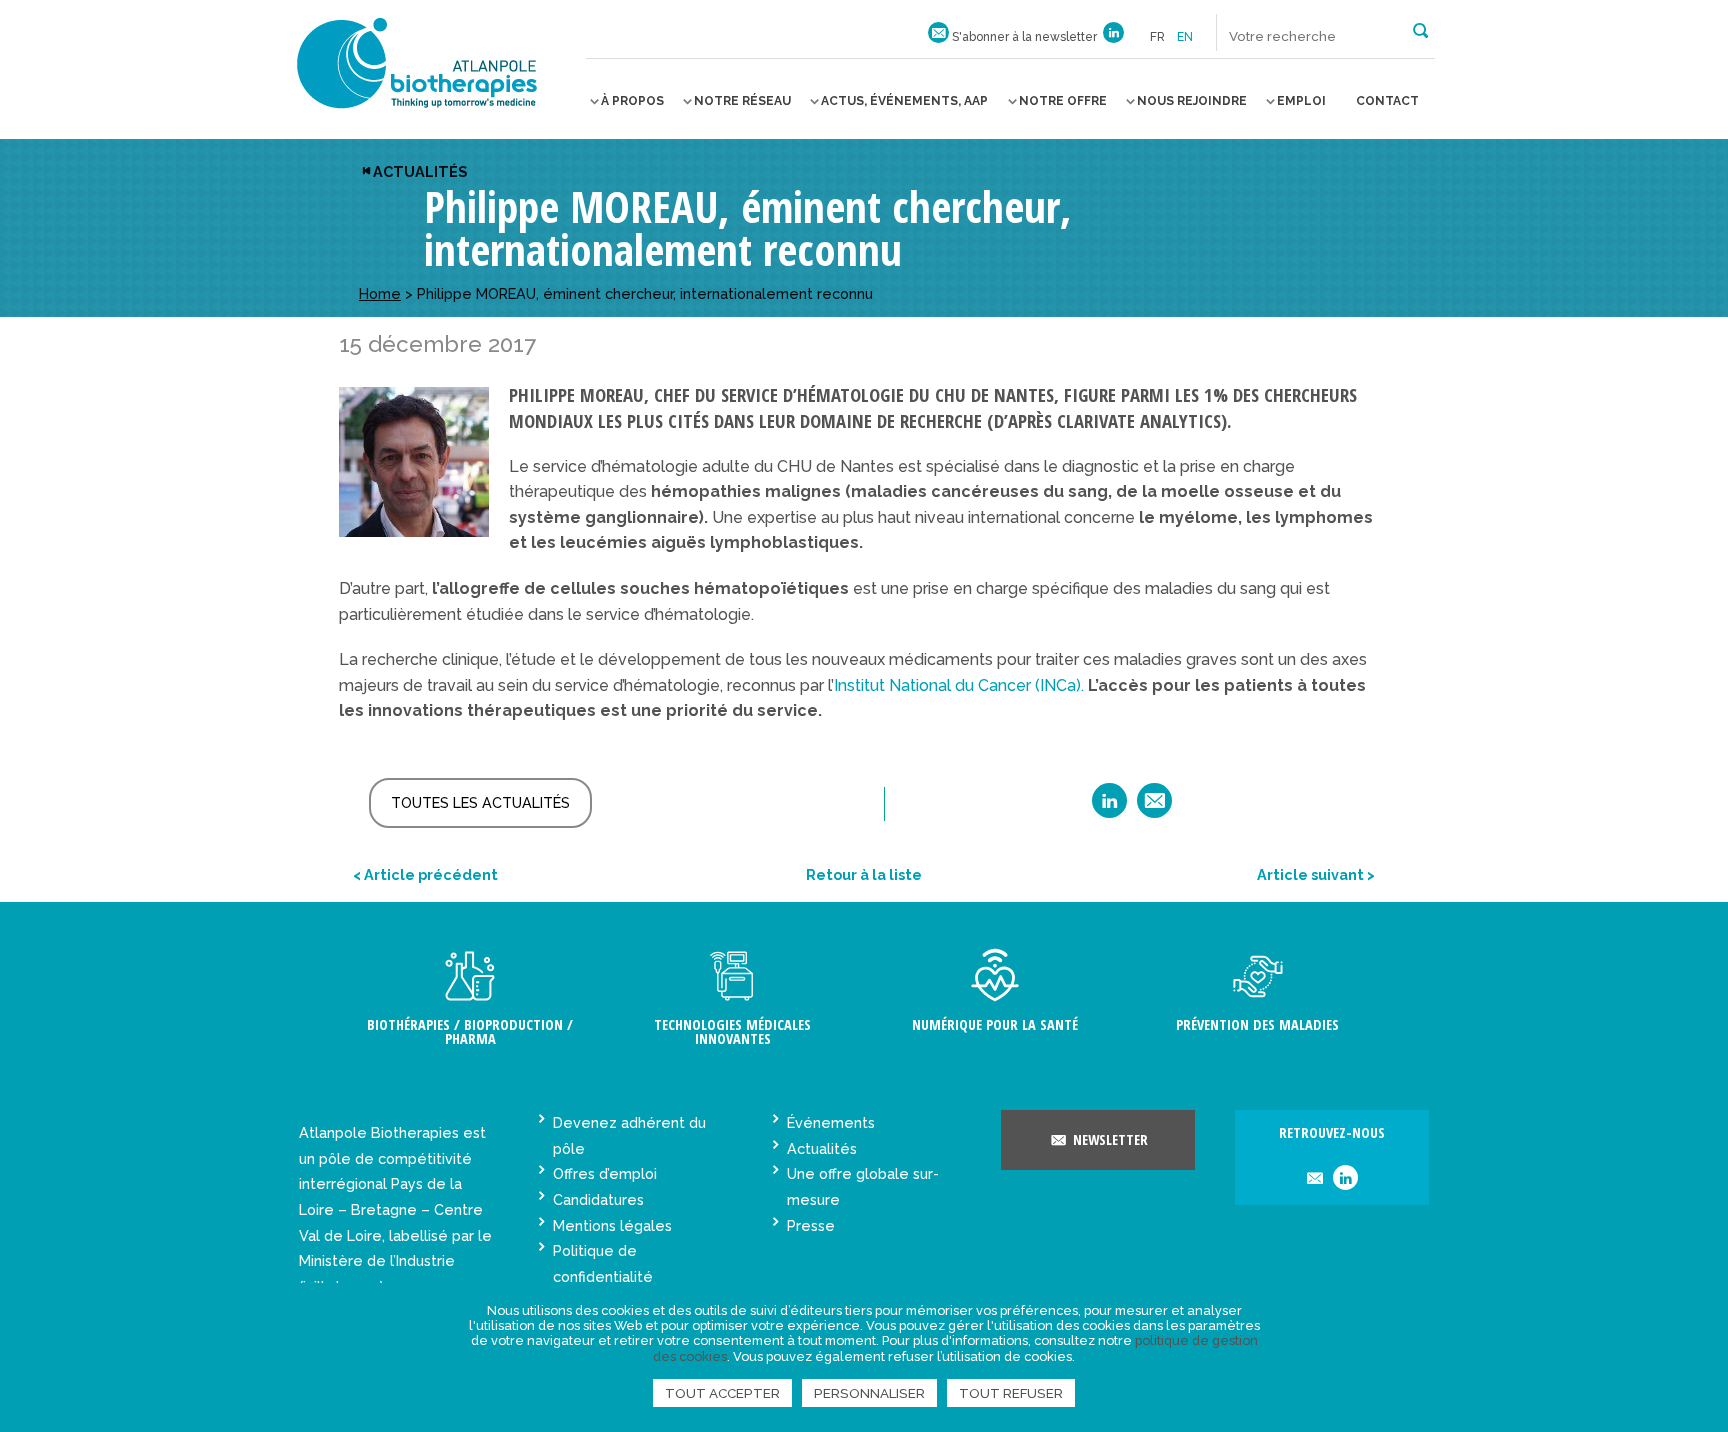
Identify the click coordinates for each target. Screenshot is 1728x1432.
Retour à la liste (864, 874)
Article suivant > (1316, 874)
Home (380, 293)
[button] (1420, 29)
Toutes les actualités (480, 802)
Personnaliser (869, 1393)
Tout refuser (1011, 1393)
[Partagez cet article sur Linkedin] (1109, 807)
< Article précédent (425, 874)
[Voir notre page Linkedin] (1113, 37)
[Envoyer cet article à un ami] (1154, 807)
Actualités (420, 171)
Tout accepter (722, 1393)
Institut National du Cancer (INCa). (961, 685)
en (1185, 37)
